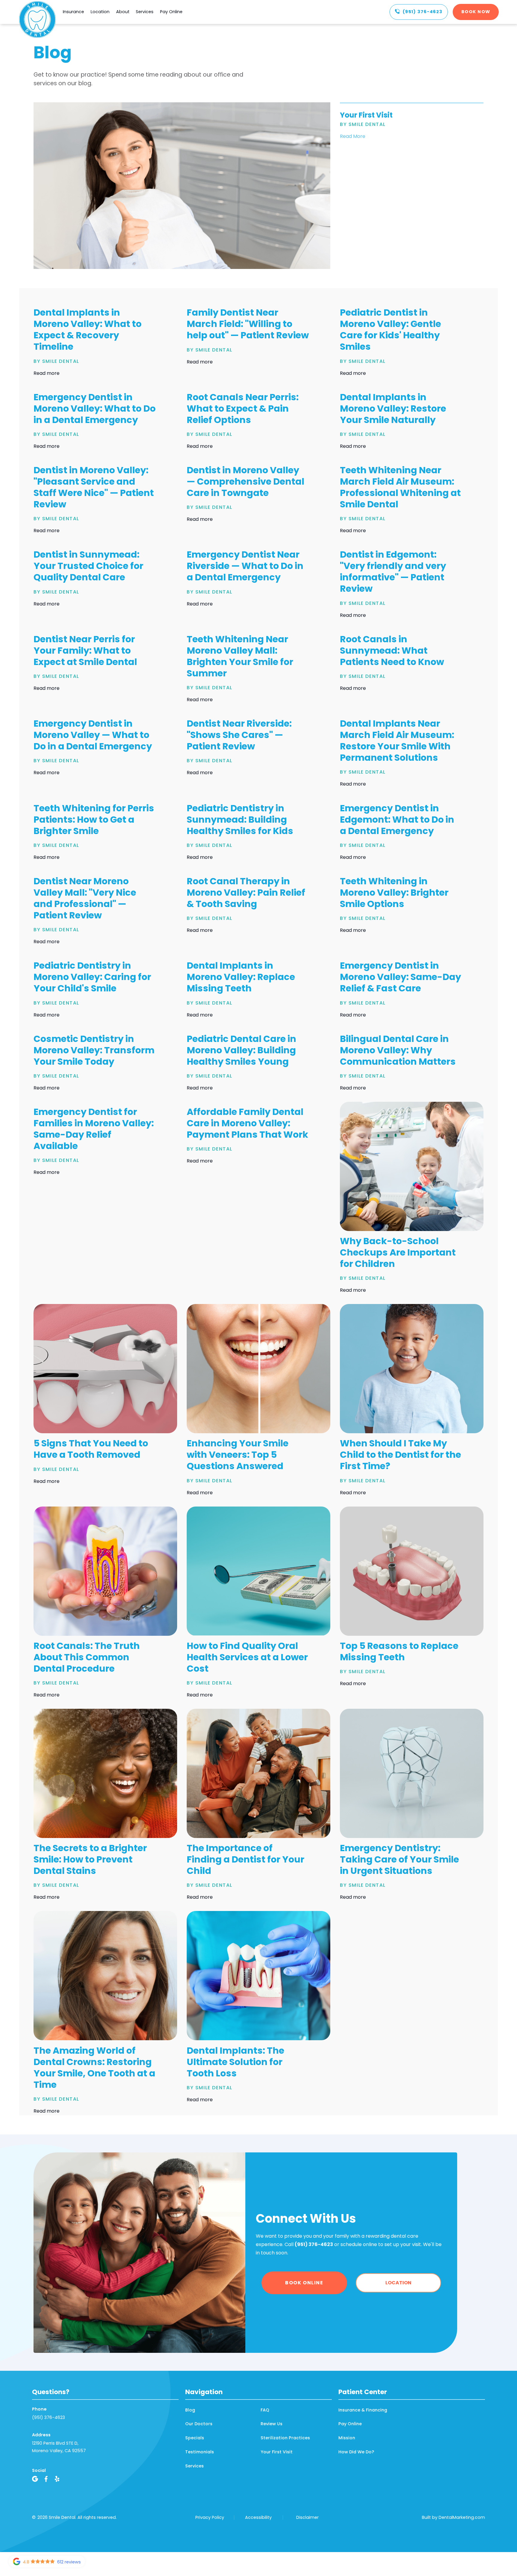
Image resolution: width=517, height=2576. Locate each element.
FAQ (265, 2410)
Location (100, 12)
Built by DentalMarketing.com (453, 2517)
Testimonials (200, 2452)
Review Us (272, 2424)
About (123, 12)
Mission (347, 2438)
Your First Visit (277, 2452)
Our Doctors (199, 2424)
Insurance (73, 12)
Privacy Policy (210, 2517)
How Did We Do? (356, 2452)
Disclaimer (307, 2517)
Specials (195, 2438)
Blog (190, 2410)
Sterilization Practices (285, 2438)
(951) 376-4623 (48, 2417)
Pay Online (171, 12)
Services (145, 12)
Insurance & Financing (363, 2410)
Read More (353, 136)
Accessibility (258, 2517)
